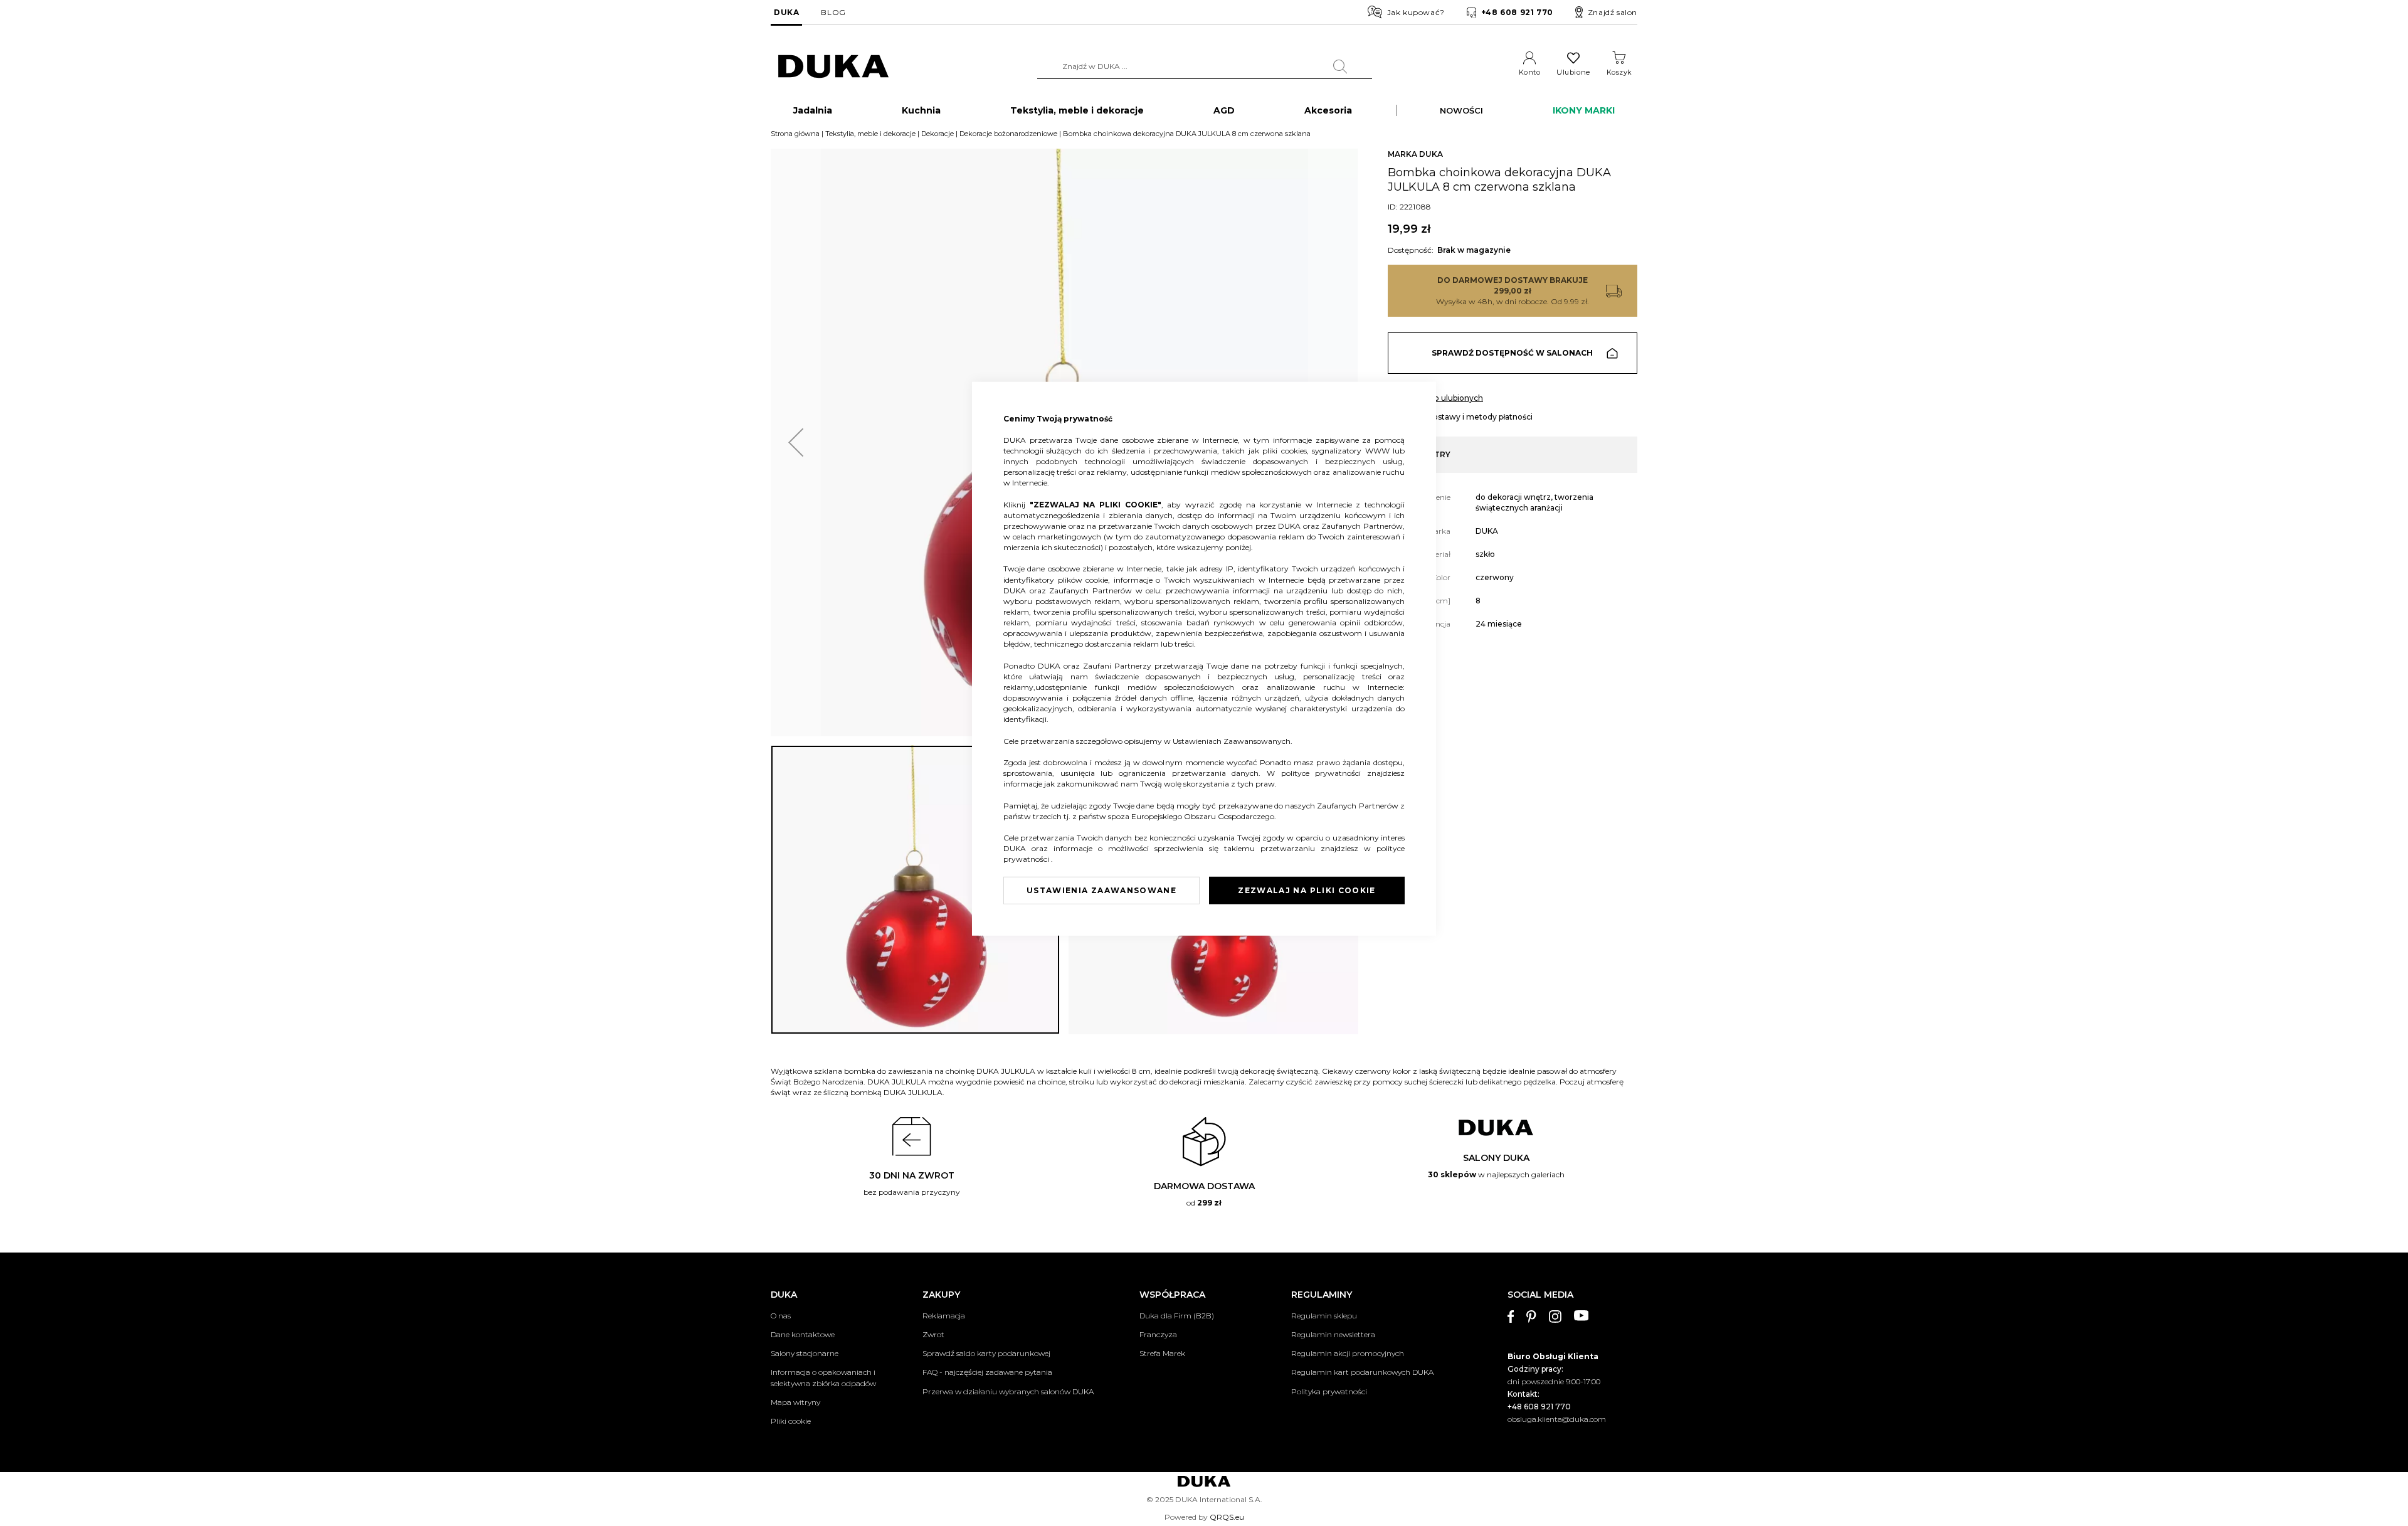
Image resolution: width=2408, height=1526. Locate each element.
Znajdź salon (1613, 12)
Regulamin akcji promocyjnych (1348, 1353)
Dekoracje (937, 134)
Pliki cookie (791, 1421)
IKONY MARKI (1584, 110)
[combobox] (1205, 66)
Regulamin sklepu (1324, 1316)
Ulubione (1573, 72)
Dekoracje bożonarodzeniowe (1008, 134)
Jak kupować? (1416, 12)
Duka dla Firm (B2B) (1177, 1316)
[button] (796, 442)
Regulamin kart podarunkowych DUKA (1362, 1372)
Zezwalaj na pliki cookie (1307, 890)
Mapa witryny (795, 1402)
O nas (781, 1316)
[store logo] (833, 67)
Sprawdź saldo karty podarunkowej (986, 1353)
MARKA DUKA (1415, 154)
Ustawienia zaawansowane (1101, 890)
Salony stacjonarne (805, 1353)
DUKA (786, 12)
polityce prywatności (1324, 773)
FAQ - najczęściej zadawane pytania (987, 1372)
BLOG (833, 12)
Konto (1530, 72)
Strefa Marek (1162, 1353)
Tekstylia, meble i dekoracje (870, 134)
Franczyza (1158, 1334)
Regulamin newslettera (1333, 1334)
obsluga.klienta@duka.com (1557, 1419)
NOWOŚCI (1461, 110)
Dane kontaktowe (803, 1334)
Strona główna (795, 134)
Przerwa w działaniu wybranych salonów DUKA (1008, 1391)
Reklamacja (944, 1316)
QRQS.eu (1227, 1517)
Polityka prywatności (1329, 1391)
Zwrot (933, 1334)
